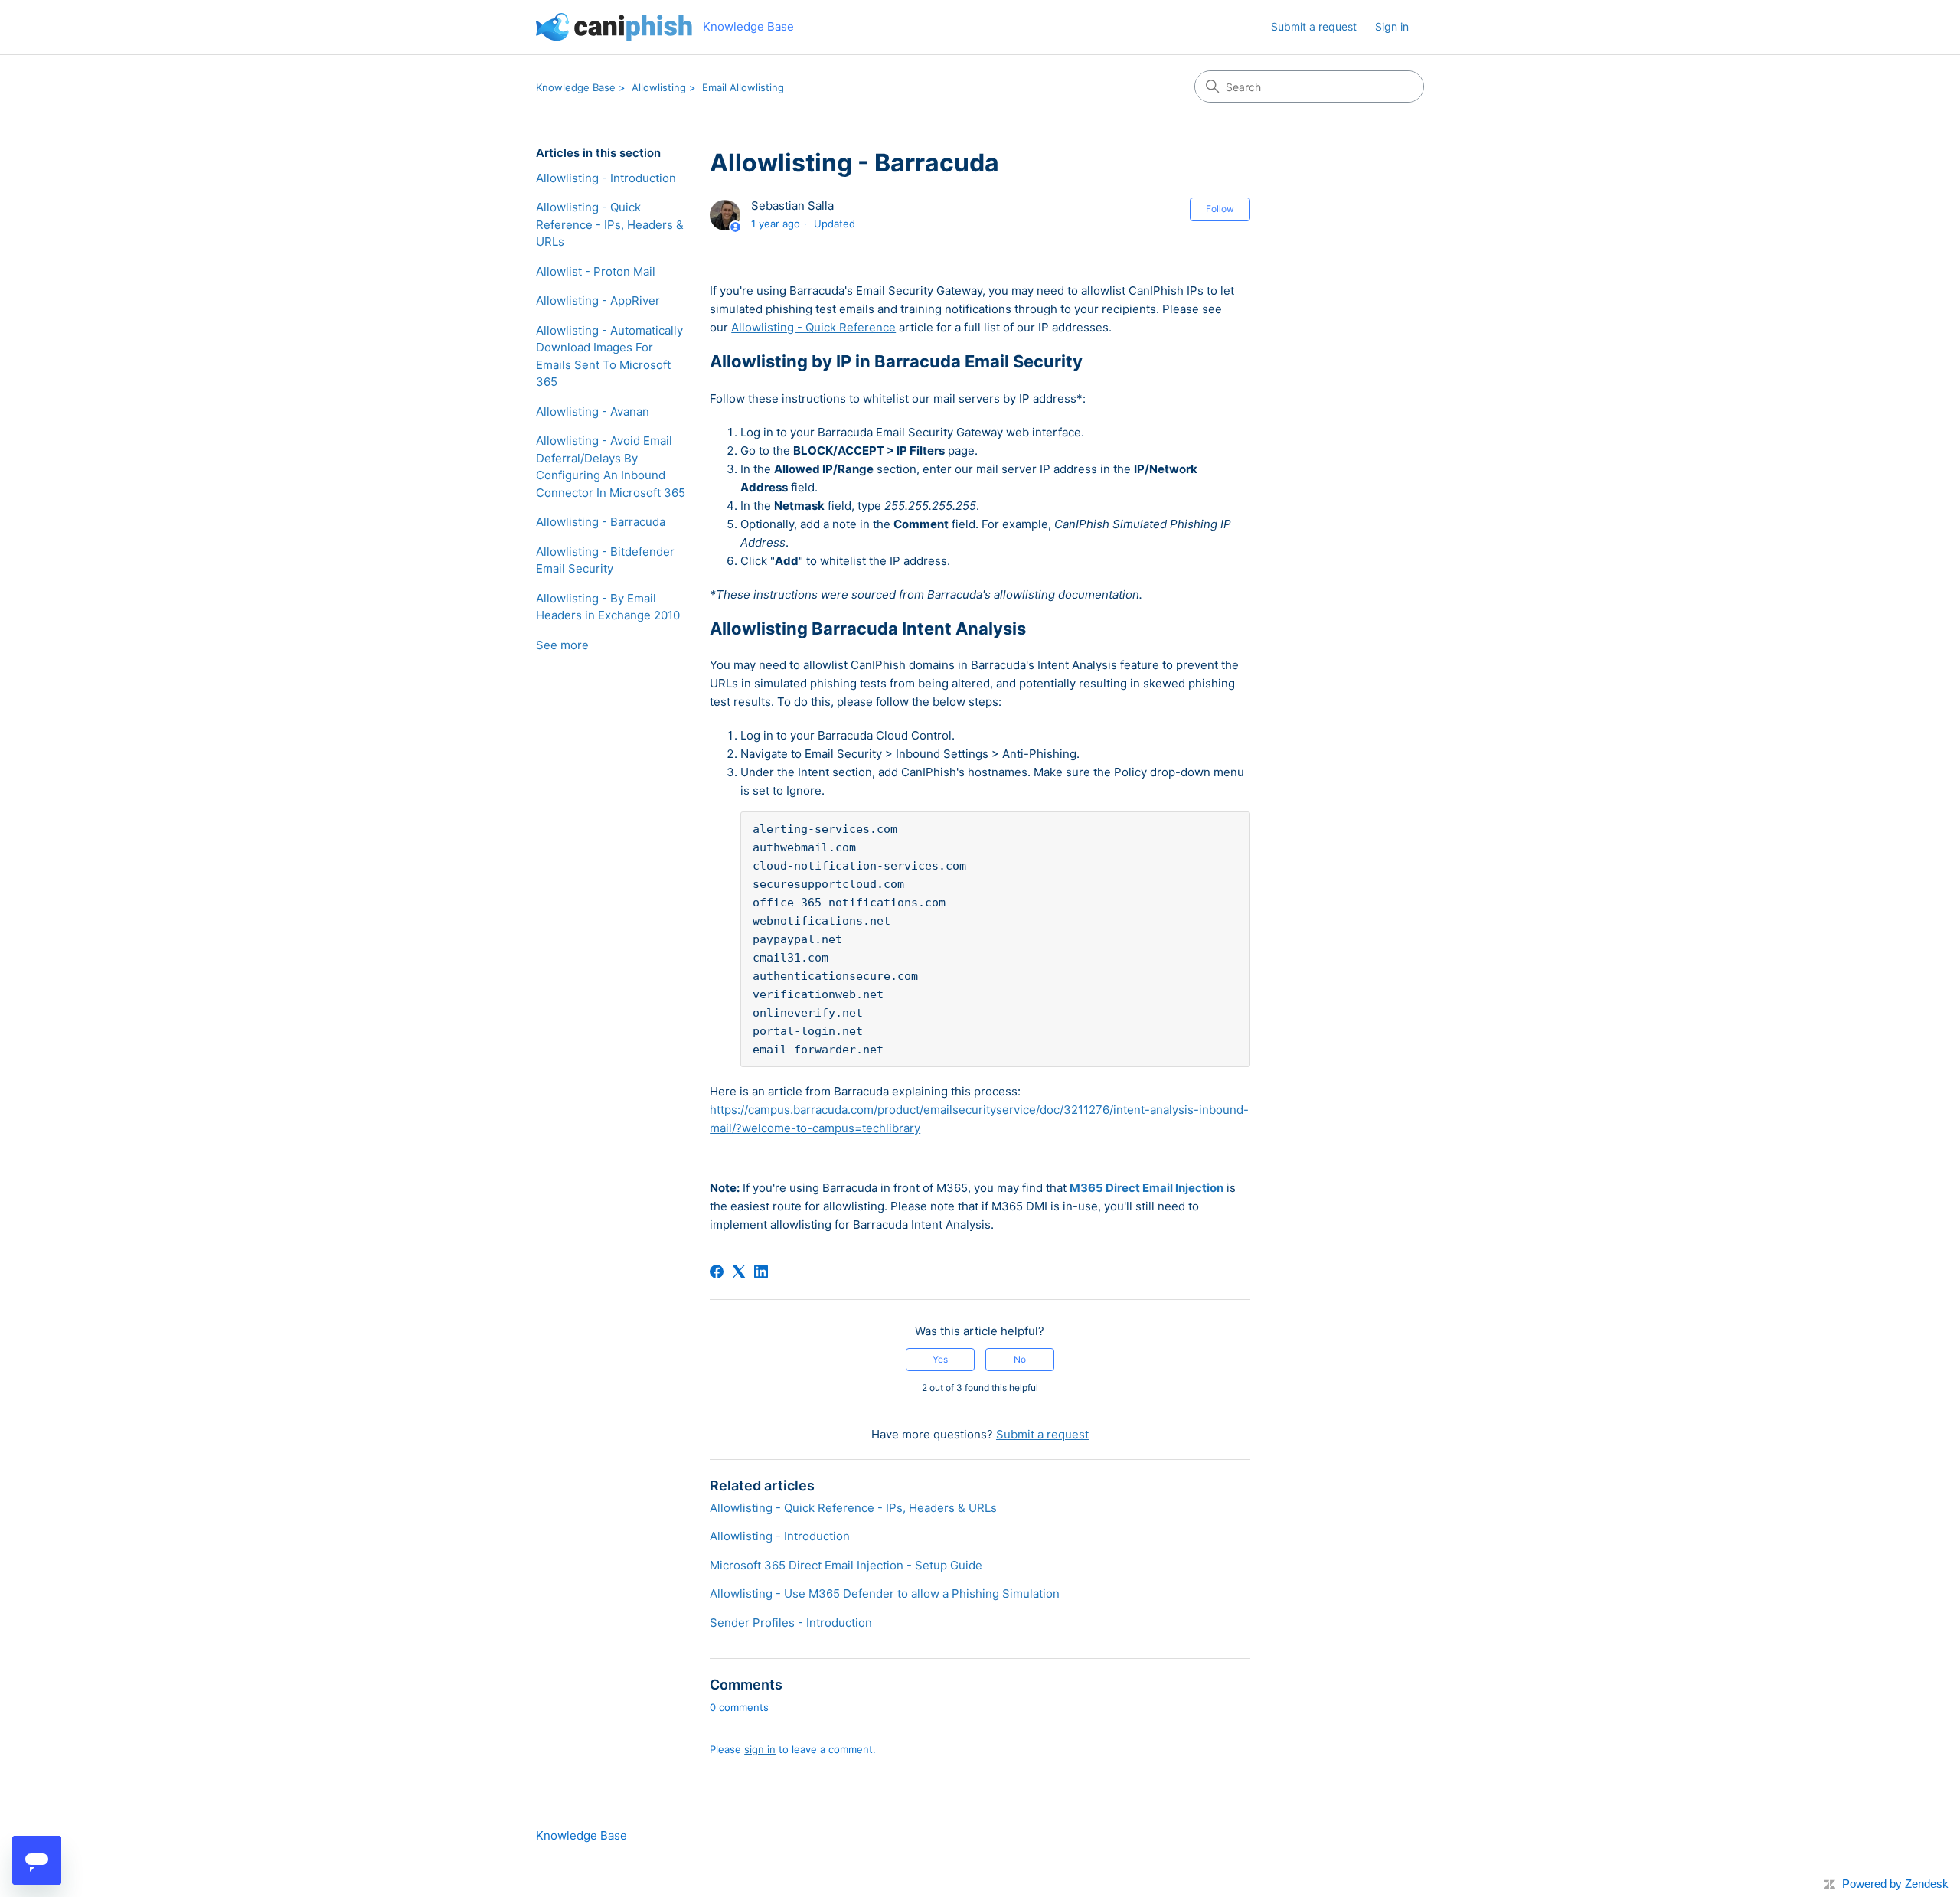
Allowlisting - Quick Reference (813, 327)
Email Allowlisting (743, 87)
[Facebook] (717, 1272)
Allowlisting (659, 87)
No (1020, 1359)
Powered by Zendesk (1895, 1884)
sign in (760, 1749)
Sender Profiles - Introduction (791, 1623)
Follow (1220, 209)
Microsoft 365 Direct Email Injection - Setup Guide (846, 1565)
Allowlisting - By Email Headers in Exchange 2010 (608, 607)
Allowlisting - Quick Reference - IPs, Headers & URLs (610, 224)
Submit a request (1314, 26)
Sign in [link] (1392, 26)
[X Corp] (739, 1272)
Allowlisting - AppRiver (598, 300)
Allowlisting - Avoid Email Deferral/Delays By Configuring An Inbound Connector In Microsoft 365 (611, 467)
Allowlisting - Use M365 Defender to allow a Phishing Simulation (885, 1593)
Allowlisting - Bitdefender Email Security (605, 560)
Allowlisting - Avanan (593, 411)
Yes (940, 1359)
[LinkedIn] (761, 1272)
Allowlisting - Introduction (606, 178)
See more (562, 645)
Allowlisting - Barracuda (601, 522)
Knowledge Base (576, 87)
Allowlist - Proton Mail (596, 271)
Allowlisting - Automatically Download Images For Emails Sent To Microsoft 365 (609, 356)
